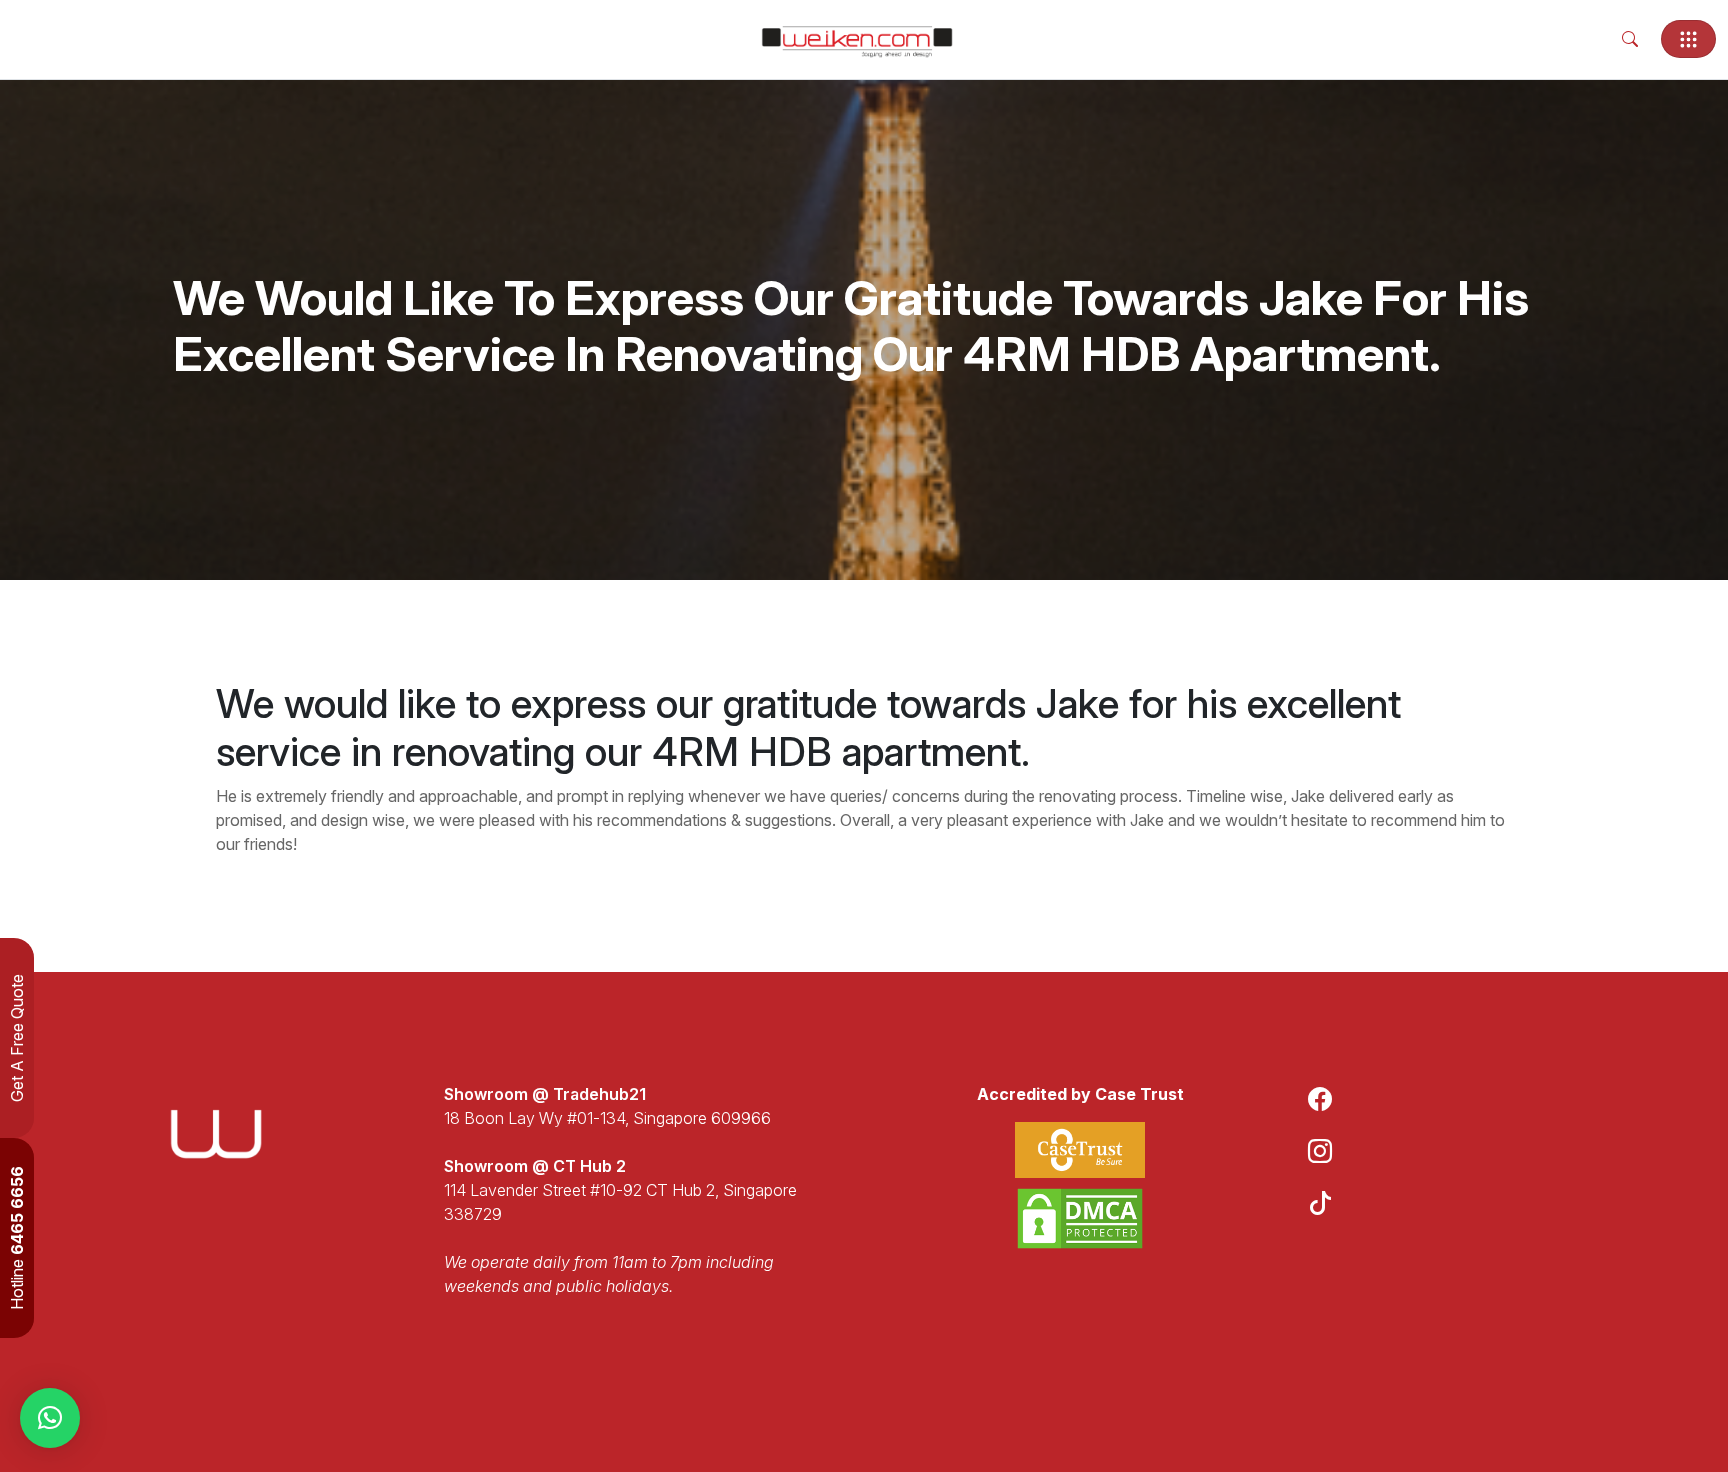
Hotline (17, 1238)
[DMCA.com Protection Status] (1080, 1218)
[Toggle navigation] (1688, 39)
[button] (50, 1418)
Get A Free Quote (17, 1038)
